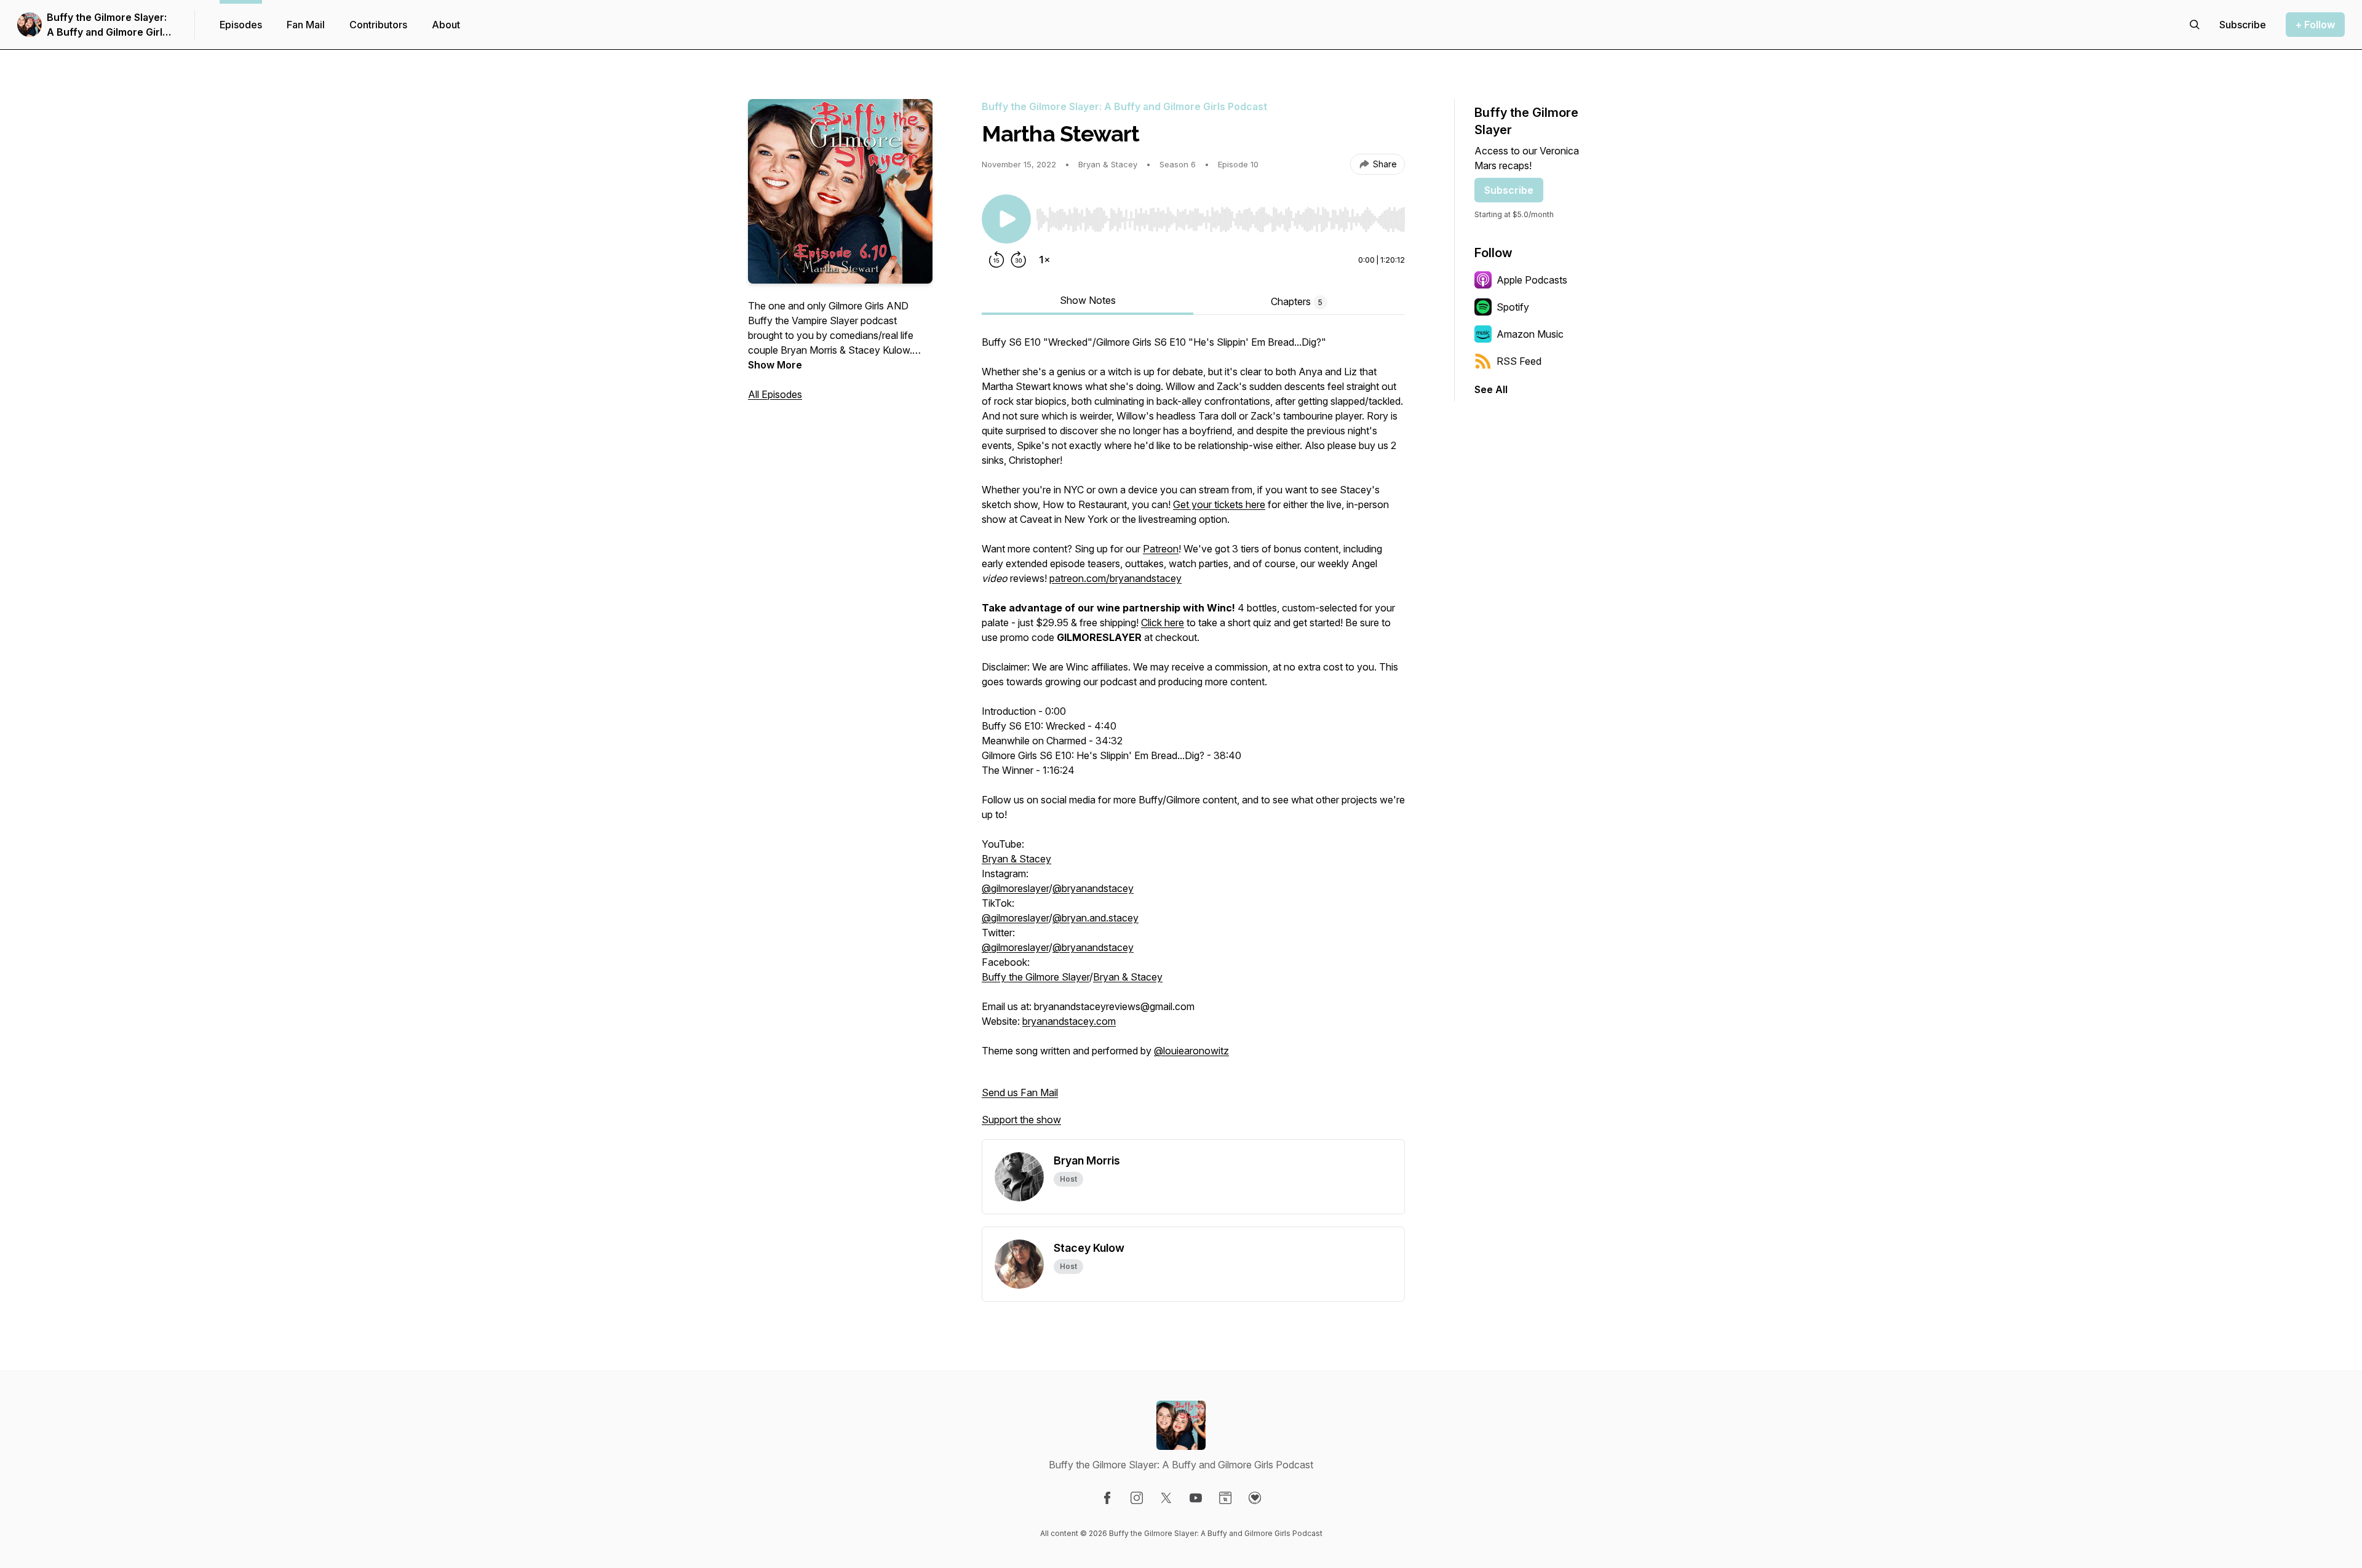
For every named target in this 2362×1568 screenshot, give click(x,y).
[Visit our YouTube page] (1196, 1498)
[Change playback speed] (1044, 260)
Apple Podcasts (1532, 280)
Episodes (241, 25)
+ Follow (2315, 25)
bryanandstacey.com (1069, 1021)
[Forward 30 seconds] (1019, 260)
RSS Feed (1519, 361)
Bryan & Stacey (1016, 859)
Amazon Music (1530, 334)
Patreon (1161, 549)
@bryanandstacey (1093, 888)
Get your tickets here (1219, 504)
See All (1491, 389)
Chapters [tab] (1297, 301)
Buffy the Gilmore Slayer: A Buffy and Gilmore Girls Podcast (107, 25)
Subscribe (1509, 190)
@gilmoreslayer (1015, 888)
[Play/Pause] (1006, 219)
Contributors (378, 25)
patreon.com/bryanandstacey (1115, 578)
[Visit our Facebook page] (1107, 1498)
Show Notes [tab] (1088, 300)
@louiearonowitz (1191, 1051)
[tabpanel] (1193, 737)
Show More (775, 365)
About (446, 25)
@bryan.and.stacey (1096, 918)
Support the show (1021, 1120)
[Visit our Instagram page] (1137, 1498)
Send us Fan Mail (1020, 1092)
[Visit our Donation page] (1255, 1498)
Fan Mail (306, 25)
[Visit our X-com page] (1166, 1498)
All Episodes (775, 394)
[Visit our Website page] (1225, 1498)
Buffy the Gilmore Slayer (1036, 977)
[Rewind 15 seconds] (996, 260)
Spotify (1513, 307)
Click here (1163, 623)
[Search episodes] (2195, 25)
